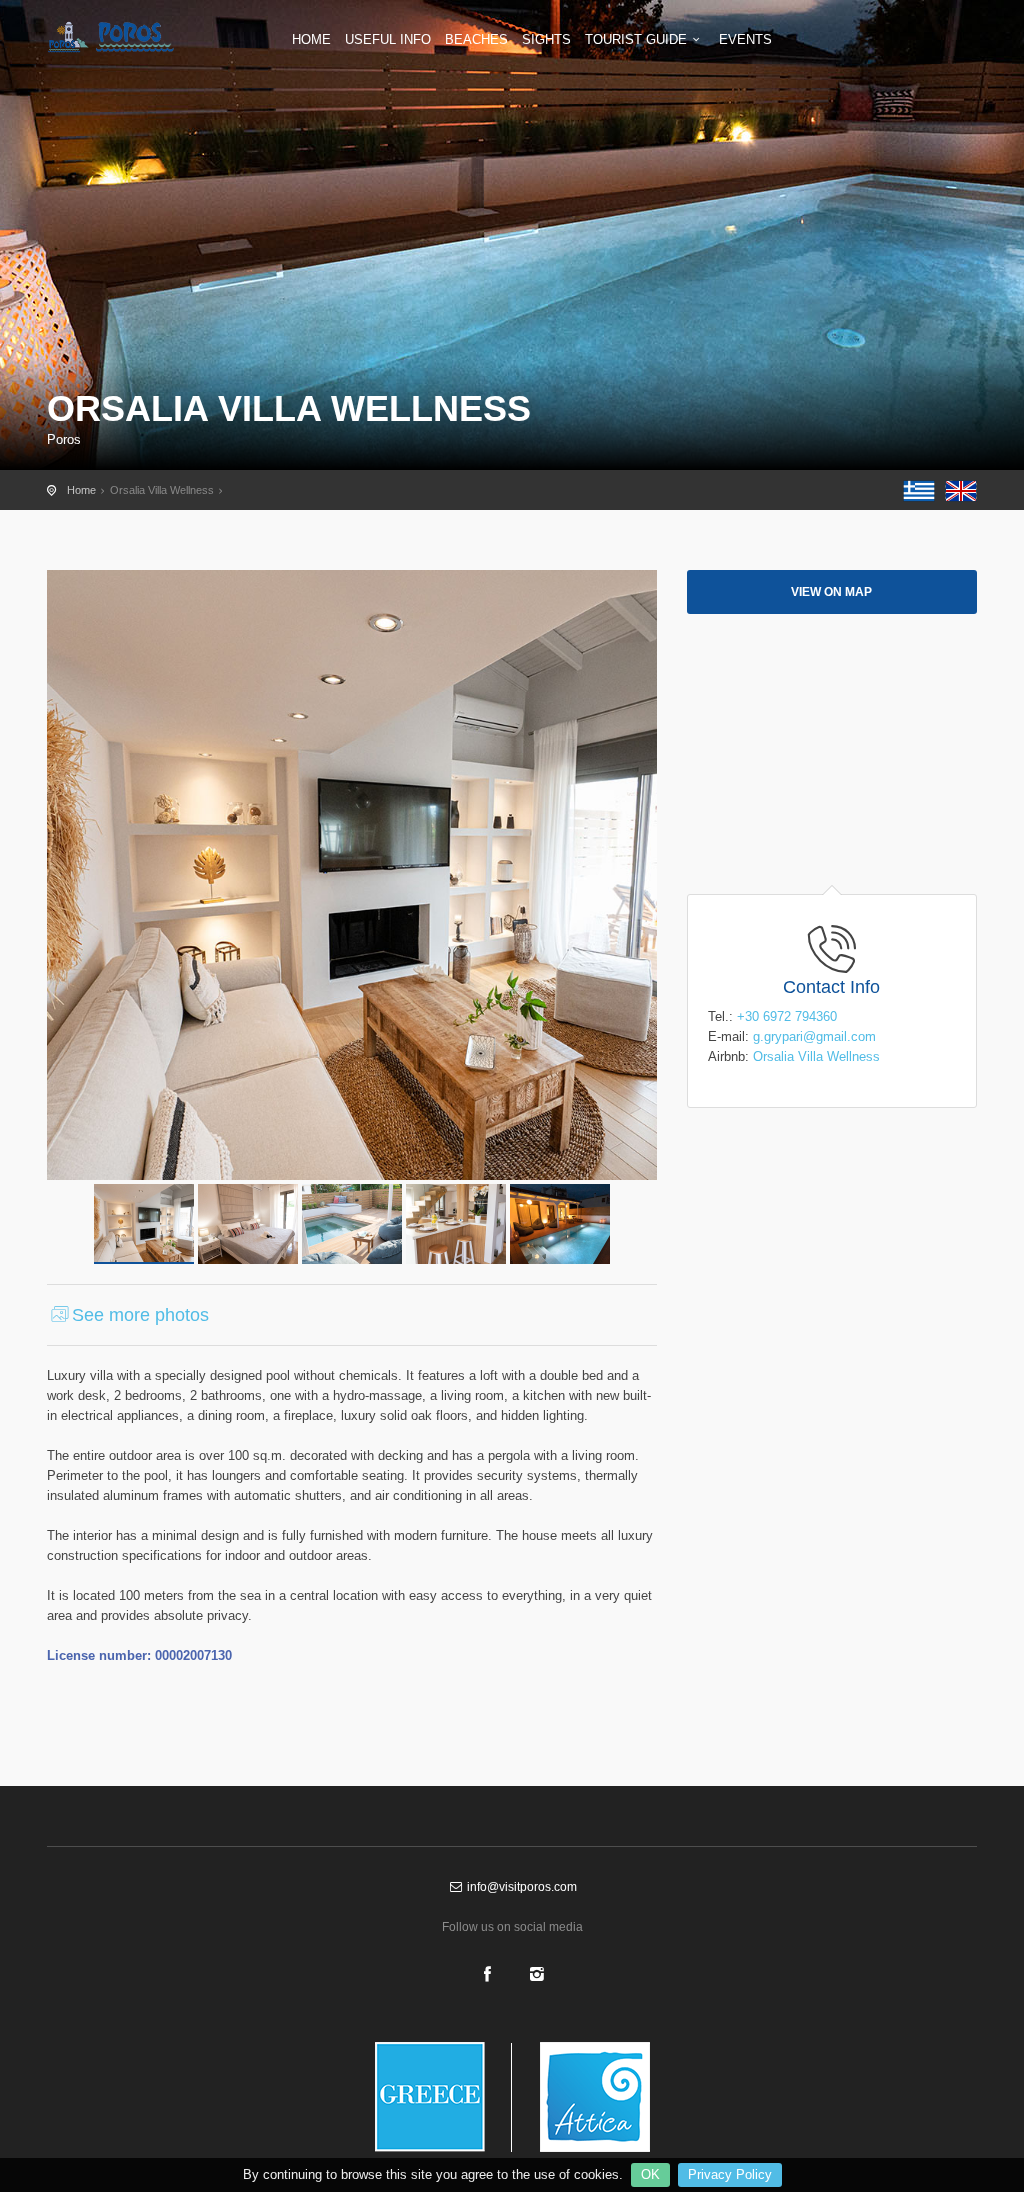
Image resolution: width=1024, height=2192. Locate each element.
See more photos (140, 1315)
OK (650, 2174)
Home (81, 490)
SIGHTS (546, 39)
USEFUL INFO (388, 39)
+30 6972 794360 (787, 1016)
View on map (831, 592)
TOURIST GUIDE (636, 39)
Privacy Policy (730, 2174)
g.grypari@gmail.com (814, 1036)
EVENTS (745, 39)
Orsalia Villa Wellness (816, 1056)
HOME (311, 39)
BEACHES (476, 39)
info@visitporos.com (520, 1887)
